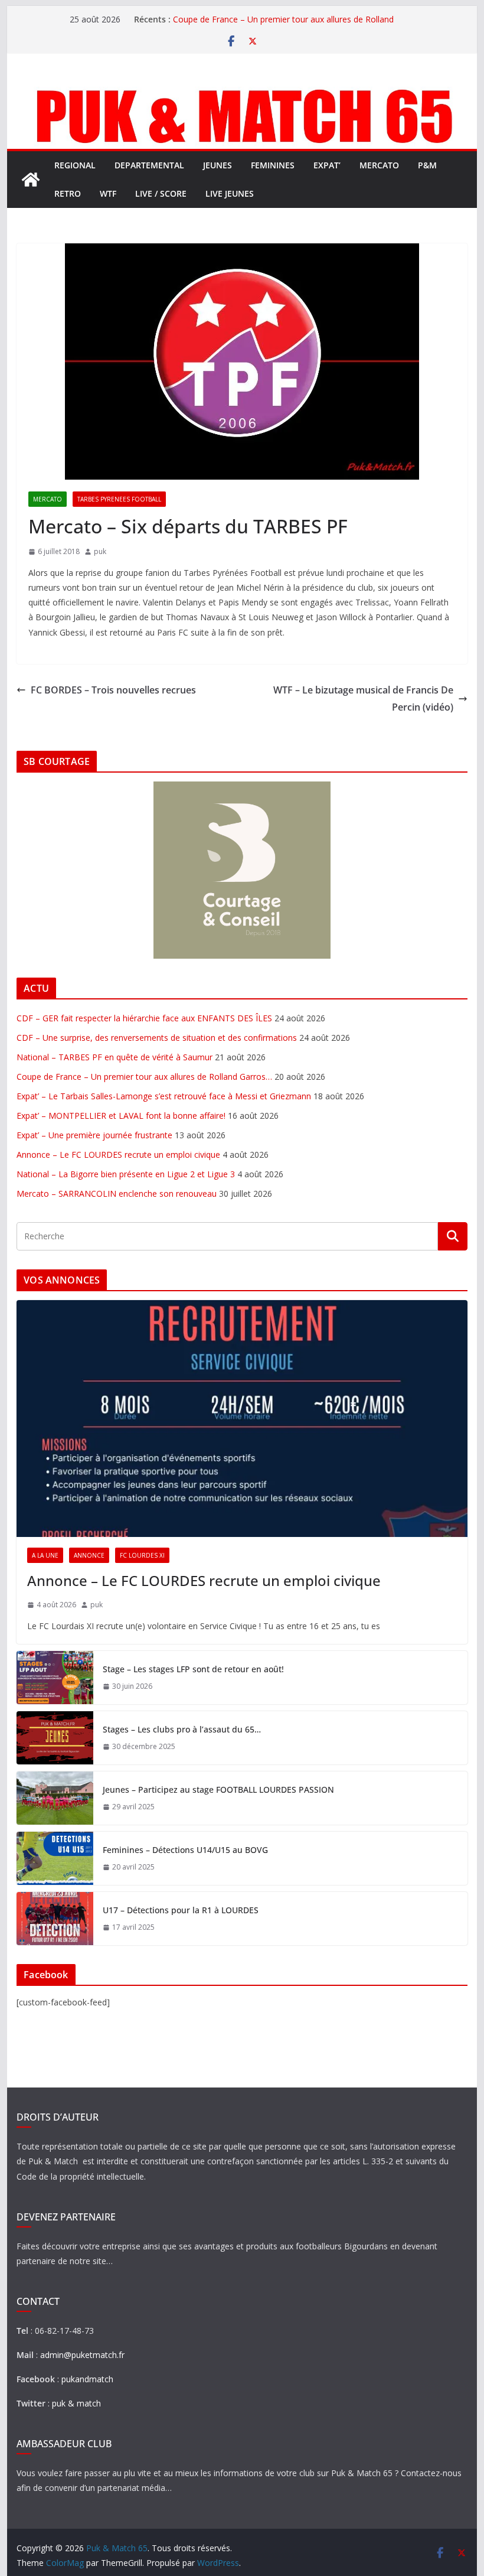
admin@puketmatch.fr (82, 2355)
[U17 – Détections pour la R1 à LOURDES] (55, 1919)
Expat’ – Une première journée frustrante (94, 1135)
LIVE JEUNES (230, 193)
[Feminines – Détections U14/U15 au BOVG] (55, 1858)
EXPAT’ (327, 165)
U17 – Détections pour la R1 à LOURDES (181, 1910)
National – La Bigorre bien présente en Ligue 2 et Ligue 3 (126, 1174)
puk (100, 551)
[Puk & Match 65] (242, 90)
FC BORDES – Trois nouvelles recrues (113, 690)
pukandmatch (87, 2379)
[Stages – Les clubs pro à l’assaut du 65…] (55, 1738)
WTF (108, 193)
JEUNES (218, 165)
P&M (427, 165)
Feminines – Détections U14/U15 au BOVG (185, 1850)
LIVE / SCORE (161, 193)
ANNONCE (89, 1555)
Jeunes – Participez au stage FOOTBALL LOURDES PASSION (218, 1789)
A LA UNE (45, 1555)
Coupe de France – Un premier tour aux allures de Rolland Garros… (144, 1077)
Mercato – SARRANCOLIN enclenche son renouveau (117, 1193)
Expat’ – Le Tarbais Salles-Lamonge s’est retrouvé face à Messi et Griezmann (164, 1096)
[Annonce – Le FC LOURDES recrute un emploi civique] (242, 1419)
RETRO (68, 193)
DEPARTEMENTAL (149, 165)
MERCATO (379, 165)
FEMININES (273, 165)
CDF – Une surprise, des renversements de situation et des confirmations (157, 1038)
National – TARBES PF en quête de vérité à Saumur (115, 1057)
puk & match (76, 2403)
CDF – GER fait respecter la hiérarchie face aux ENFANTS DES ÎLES (144, 1018)
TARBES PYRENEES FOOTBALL (119, 499)
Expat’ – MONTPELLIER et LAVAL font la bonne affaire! (121, 1116)
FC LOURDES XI (142, 1555)
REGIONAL (75, 165)
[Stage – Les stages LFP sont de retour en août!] (55, 1678)
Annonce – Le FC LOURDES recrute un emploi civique (118, 1155)
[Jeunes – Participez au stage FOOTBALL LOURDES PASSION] (55, 1798)
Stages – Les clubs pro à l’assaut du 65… (182, 1729)
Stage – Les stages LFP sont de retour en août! (193, 1669)
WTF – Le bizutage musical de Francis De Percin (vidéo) (363, 698)
